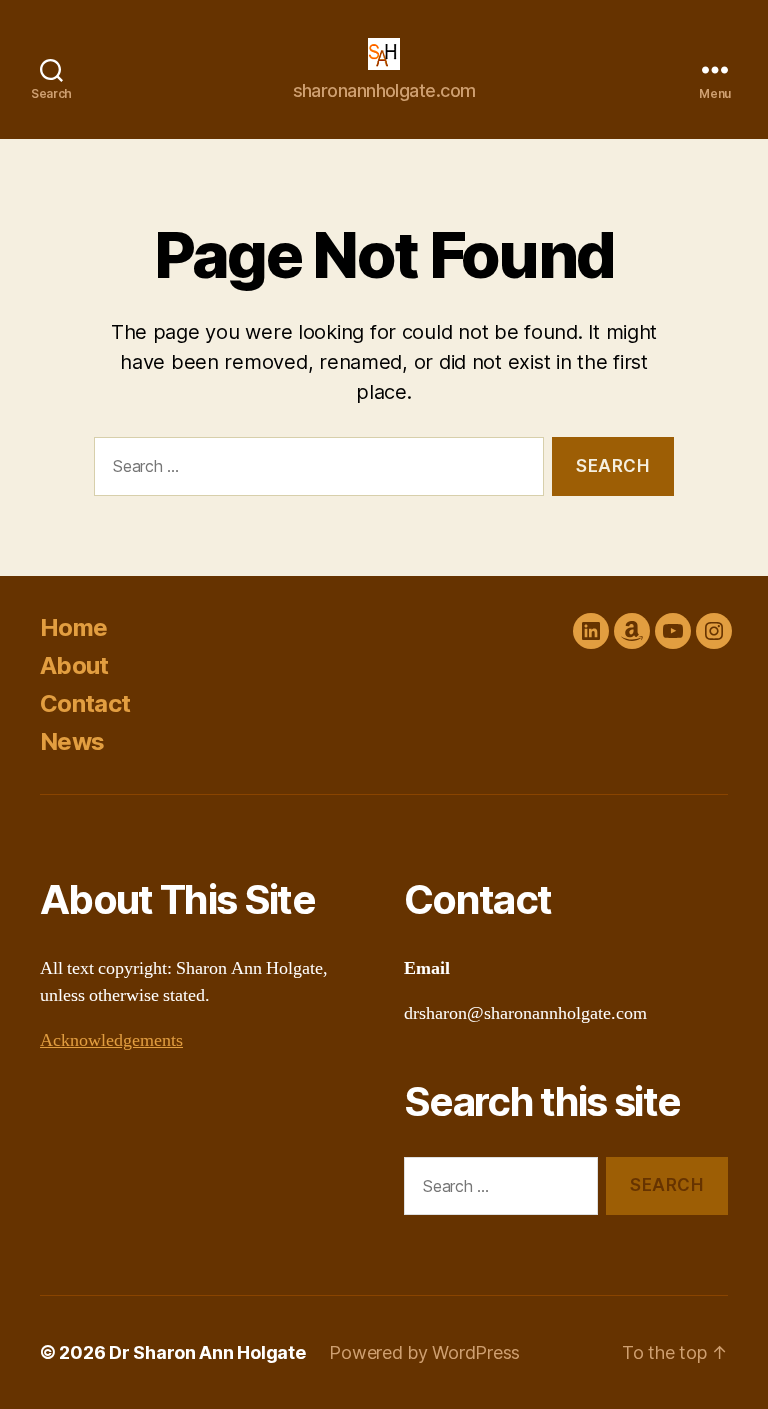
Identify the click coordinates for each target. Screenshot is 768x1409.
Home (73, 627)
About (74, 665)
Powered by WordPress (424, 1352)
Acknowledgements (111, 1040)
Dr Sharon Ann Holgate (207, 1352)
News (72, 741)
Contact (85, 703)
